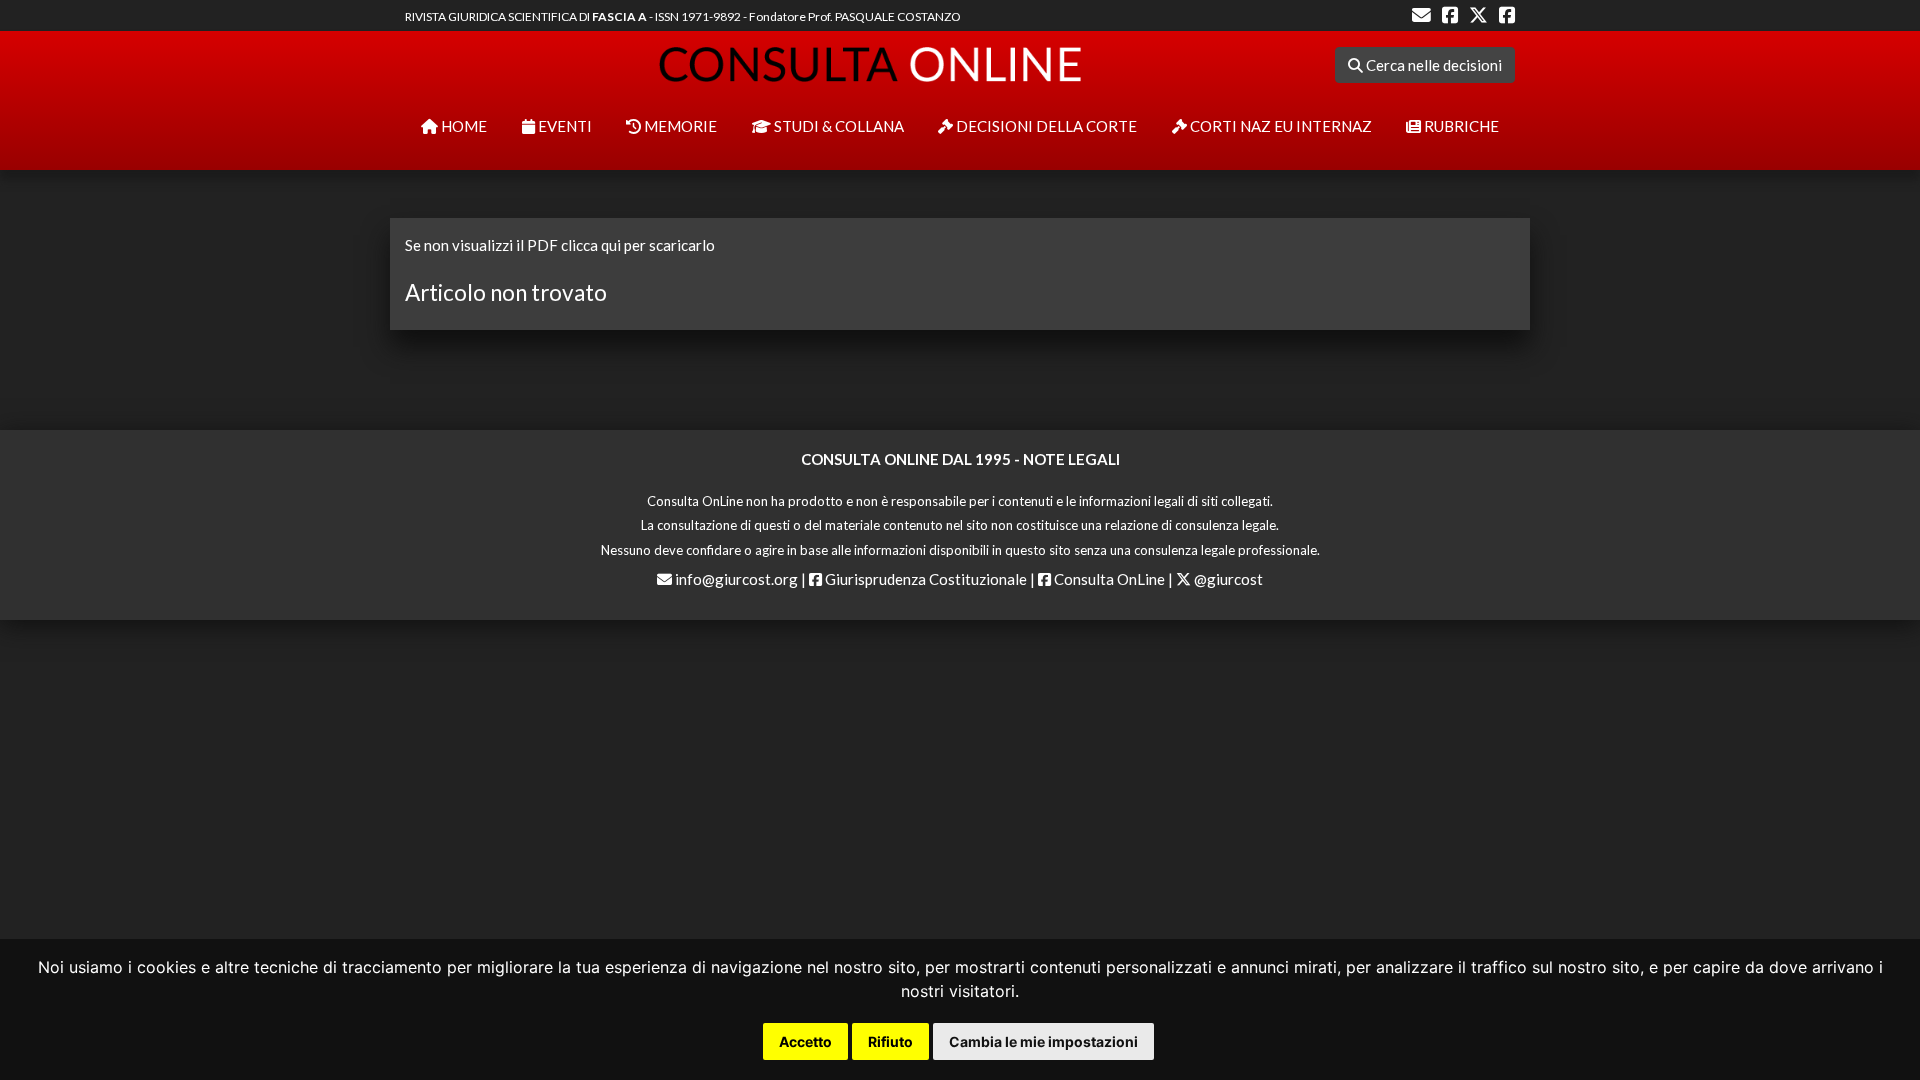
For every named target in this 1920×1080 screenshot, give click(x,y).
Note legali (1071, 459)
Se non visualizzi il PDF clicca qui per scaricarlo (560, 245)
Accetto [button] (805, 1041)
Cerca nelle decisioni (1432, 65)
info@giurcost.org (736, 579)
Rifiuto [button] (890, 1041)
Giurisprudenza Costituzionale (924, 579)
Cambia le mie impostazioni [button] (1043, 1041)
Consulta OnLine (1108, 579)
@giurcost (1227, 579)
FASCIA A (619, 16)
